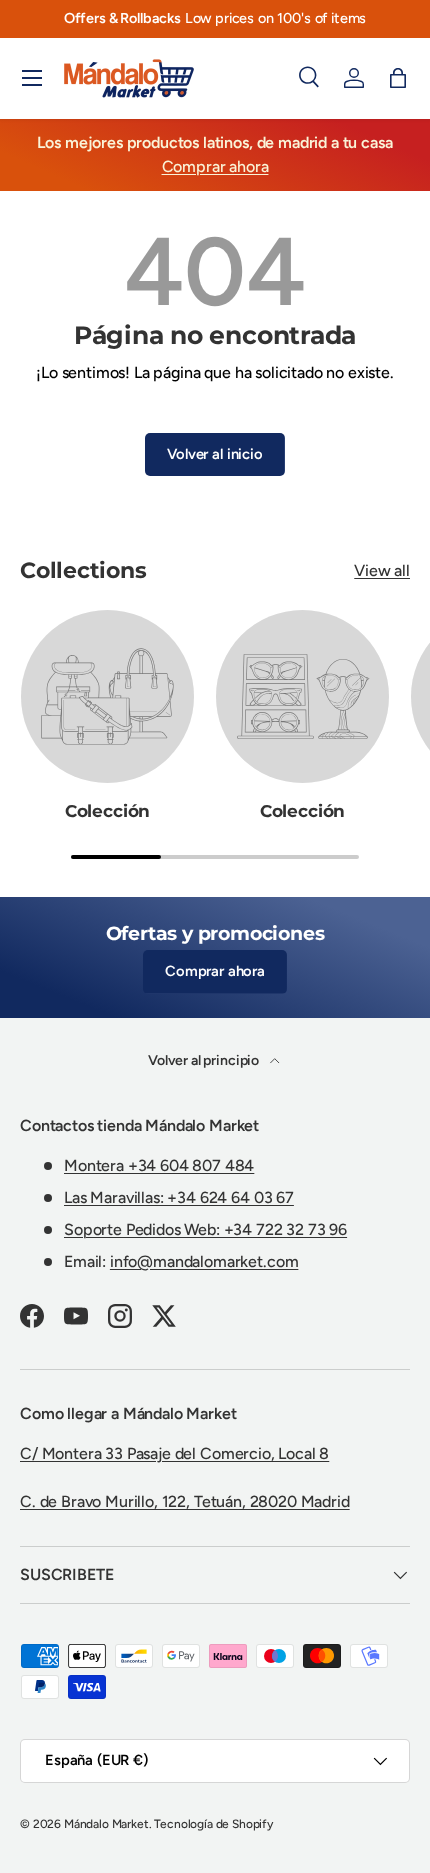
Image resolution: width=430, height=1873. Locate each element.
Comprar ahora (215, 166)
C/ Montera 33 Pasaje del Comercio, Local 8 (174, 1453)
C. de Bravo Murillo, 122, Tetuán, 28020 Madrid (185, 1501)
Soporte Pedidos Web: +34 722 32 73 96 (205, 1229)
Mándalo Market (106, 1824)
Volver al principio (205, 1060)
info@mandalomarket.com (204, 1261)
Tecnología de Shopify (213, 1824)
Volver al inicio (214, 454)
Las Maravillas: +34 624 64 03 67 (179, 1197)
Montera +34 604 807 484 (159, 1165)
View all (382, 570)
